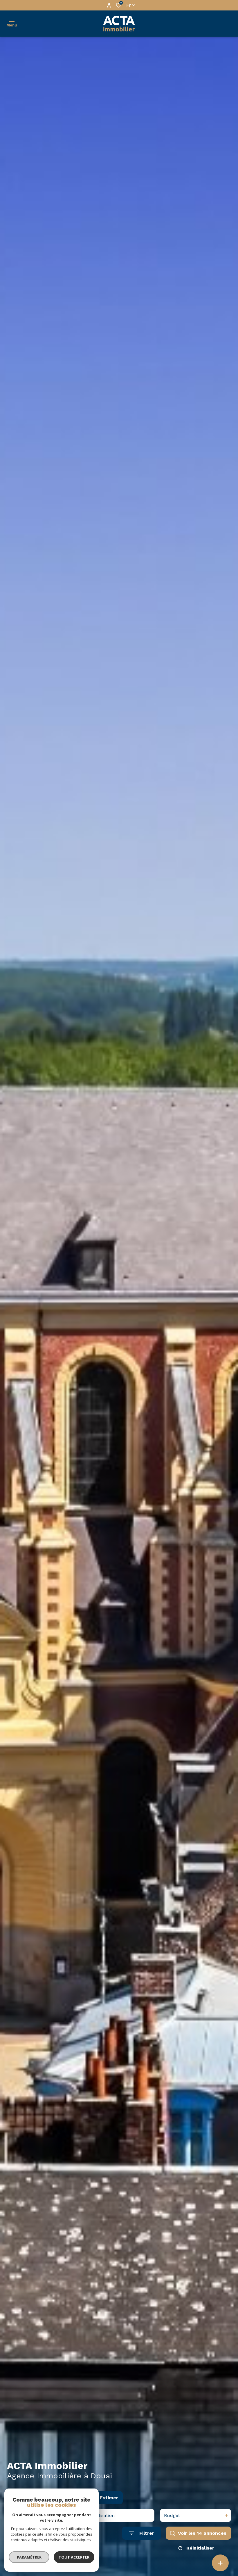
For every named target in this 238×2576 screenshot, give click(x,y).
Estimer (109, 2498)
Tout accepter (74, 2557)
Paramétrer (29, 2557)
